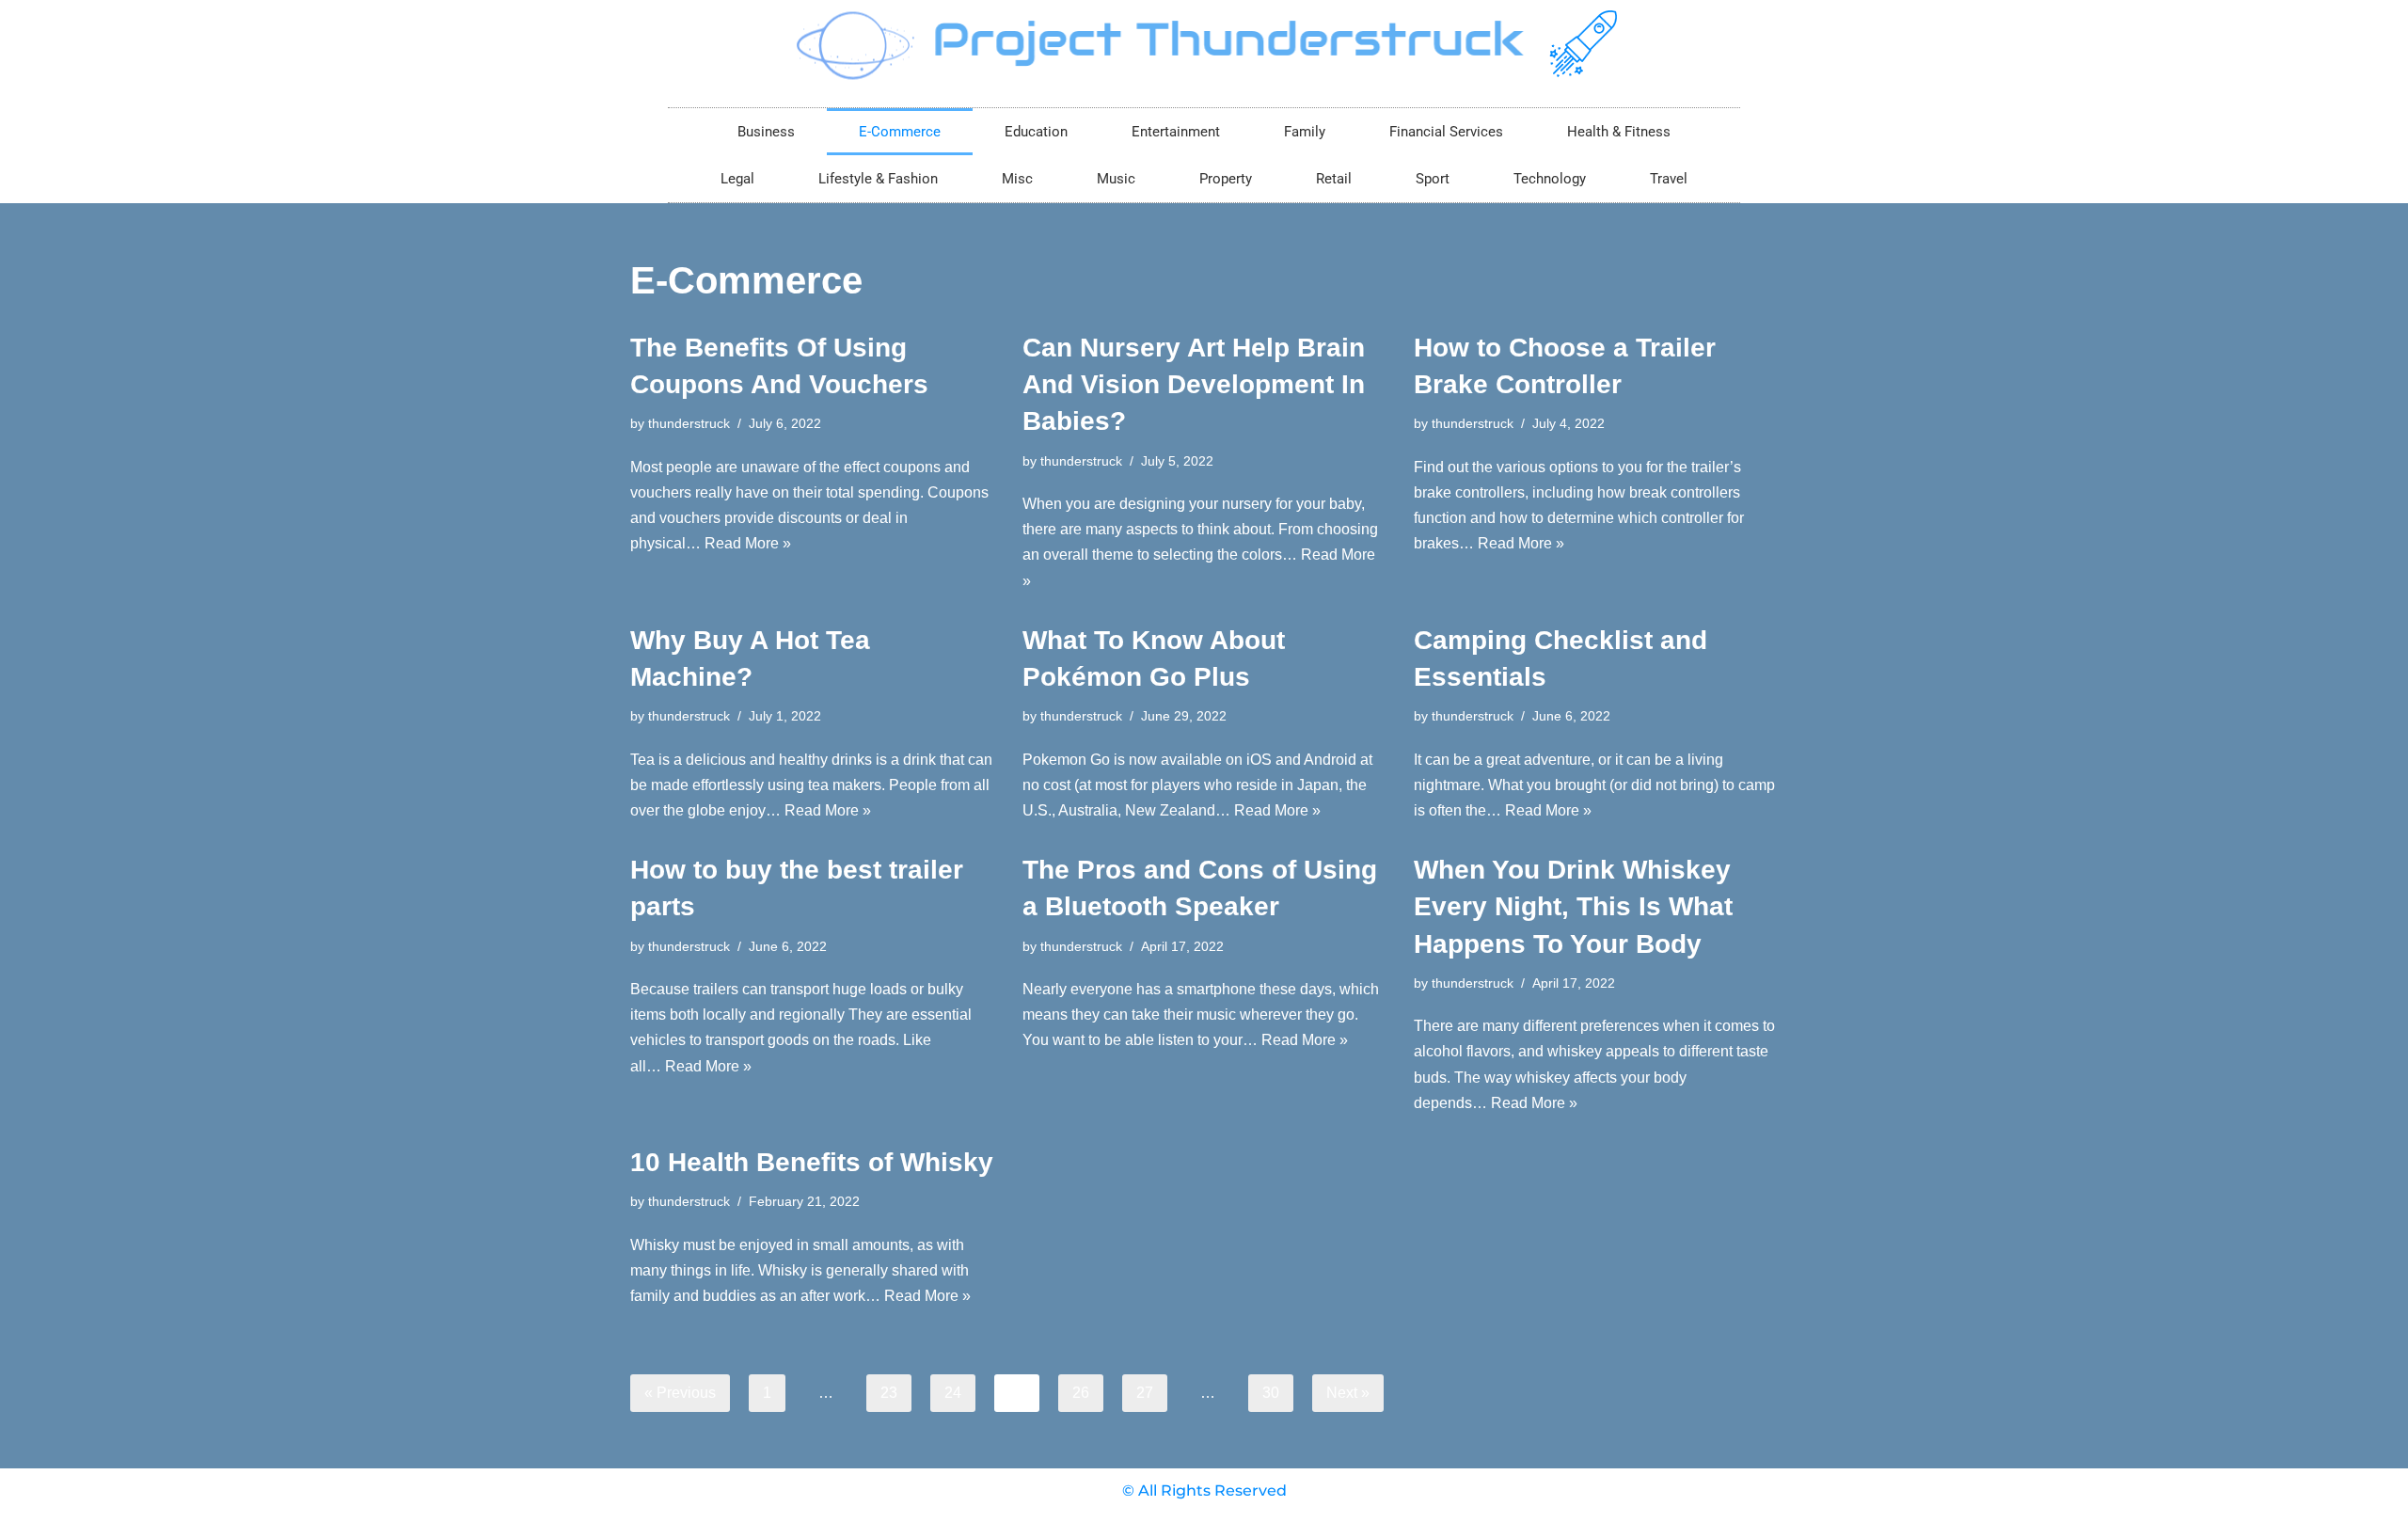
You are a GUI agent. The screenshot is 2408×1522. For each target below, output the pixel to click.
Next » (1348, 1393)
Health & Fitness (1619, 132)
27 (1145, 1393)
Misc (1017, 179)
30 (1271, 1393)
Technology (1550, 179)
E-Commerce (900, 132)
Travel (1669, 179)
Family (1305, 132)
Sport (1433, 179)
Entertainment (1176, 132)
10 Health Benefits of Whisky (812, 1162)
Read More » (748, 543)
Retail (1334, 179)
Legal (737, 179)
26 (1081, 1393)
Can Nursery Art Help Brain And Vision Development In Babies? (1194, 384)
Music (1116, 179)
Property (1226, 179)
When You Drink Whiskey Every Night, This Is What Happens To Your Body (1573, 906)
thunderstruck (689, 423)
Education (1036, 132)
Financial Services (1446, 132)
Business (766, 132)
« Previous (680, 1393)
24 (953, 1393)
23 (889, 1393)
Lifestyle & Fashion (878, 179)
